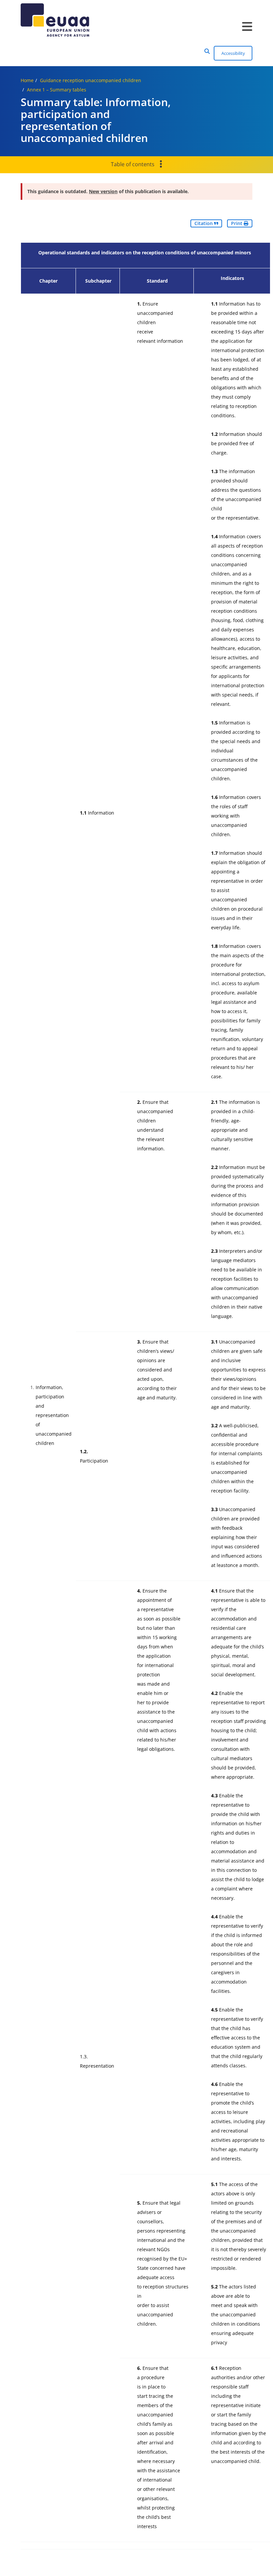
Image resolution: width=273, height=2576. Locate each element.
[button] (207, 51)
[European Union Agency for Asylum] (136, 20)
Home (27, 80)
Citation (204, 223)
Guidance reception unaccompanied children (91, 80)
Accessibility (233, 53)
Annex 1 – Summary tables (57, 90)
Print (237, 223)
